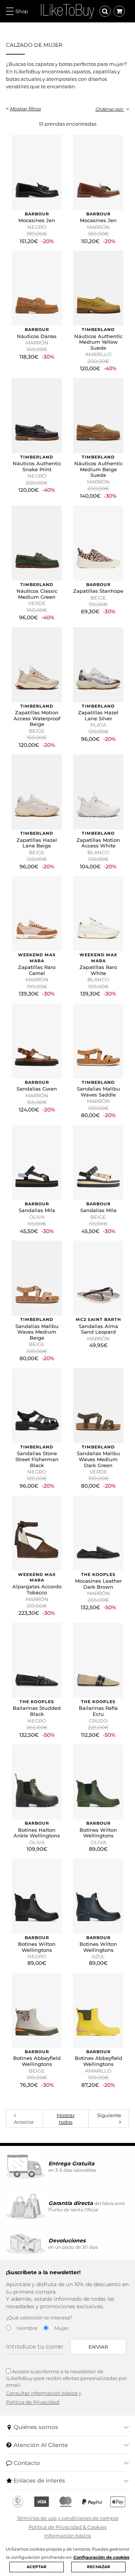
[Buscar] (105, 11)
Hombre (27, 2328)
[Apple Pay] (118, 2502)
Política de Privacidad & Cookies (67, 2527)
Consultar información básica (42, 2393)
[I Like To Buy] (67, 10)
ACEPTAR (37, 2567)
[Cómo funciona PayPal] (92, 2502)
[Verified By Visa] (41, 2502)
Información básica (68, 2536)
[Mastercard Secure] (65, 2502)
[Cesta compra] (119, 11)
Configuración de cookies (101, 2557)
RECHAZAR (99, 2567)
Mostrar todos (66, 2119)
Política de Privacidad (33, 2402)
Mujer (61, 2328)
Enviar (98, 2347)
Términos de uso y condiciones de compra (68, 2518)
